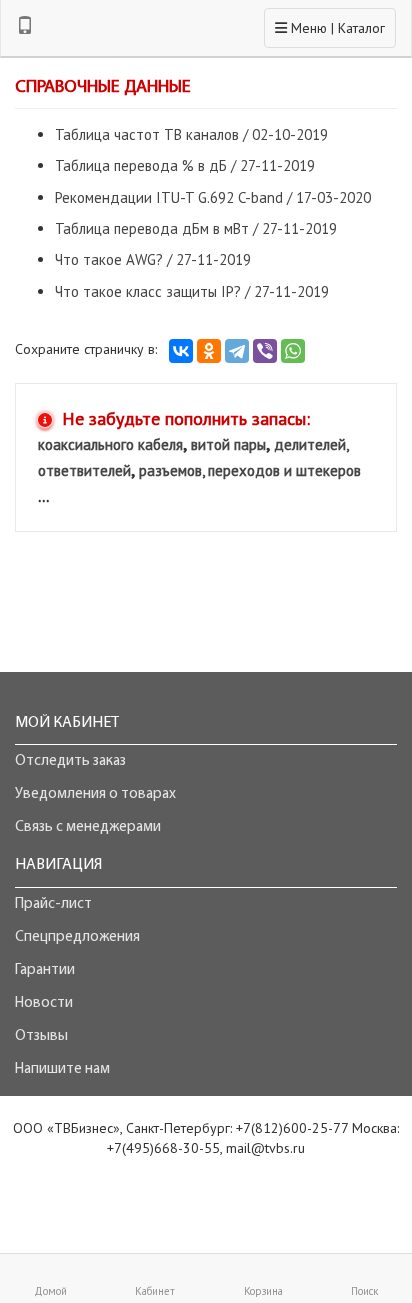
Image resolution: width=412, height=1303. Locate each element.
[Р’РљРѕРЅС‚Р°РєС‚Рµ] (181, 351)
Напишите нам (62, 1069)
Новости (44, 1003)
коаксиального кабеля (110, 444)
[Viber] (265, 351)
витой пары (228, 444)
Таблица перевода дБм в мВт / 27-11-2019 (196, 228)
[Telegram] (237, 351)
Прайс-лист (53, 904)
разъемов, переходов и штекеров (250, 470)
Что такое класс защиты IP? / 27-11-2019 (192, 291)
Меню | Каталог (329, 27)
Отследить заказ (70, 761)
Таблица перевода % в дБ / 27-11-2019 (185, 165)
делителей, (311, 444)
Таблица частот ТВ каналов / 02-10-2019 (191, 134)
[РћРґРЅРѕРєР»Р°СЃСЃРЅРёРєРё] (209, 351)
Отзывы (41, 1036)
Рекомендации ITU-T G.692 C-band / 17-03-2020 (213, 197)
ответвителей (84, 470)
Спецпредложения (77, 937)
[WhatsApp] (293, 351)
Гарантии (45, 970)
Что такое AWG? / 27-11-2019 (153, 259)
